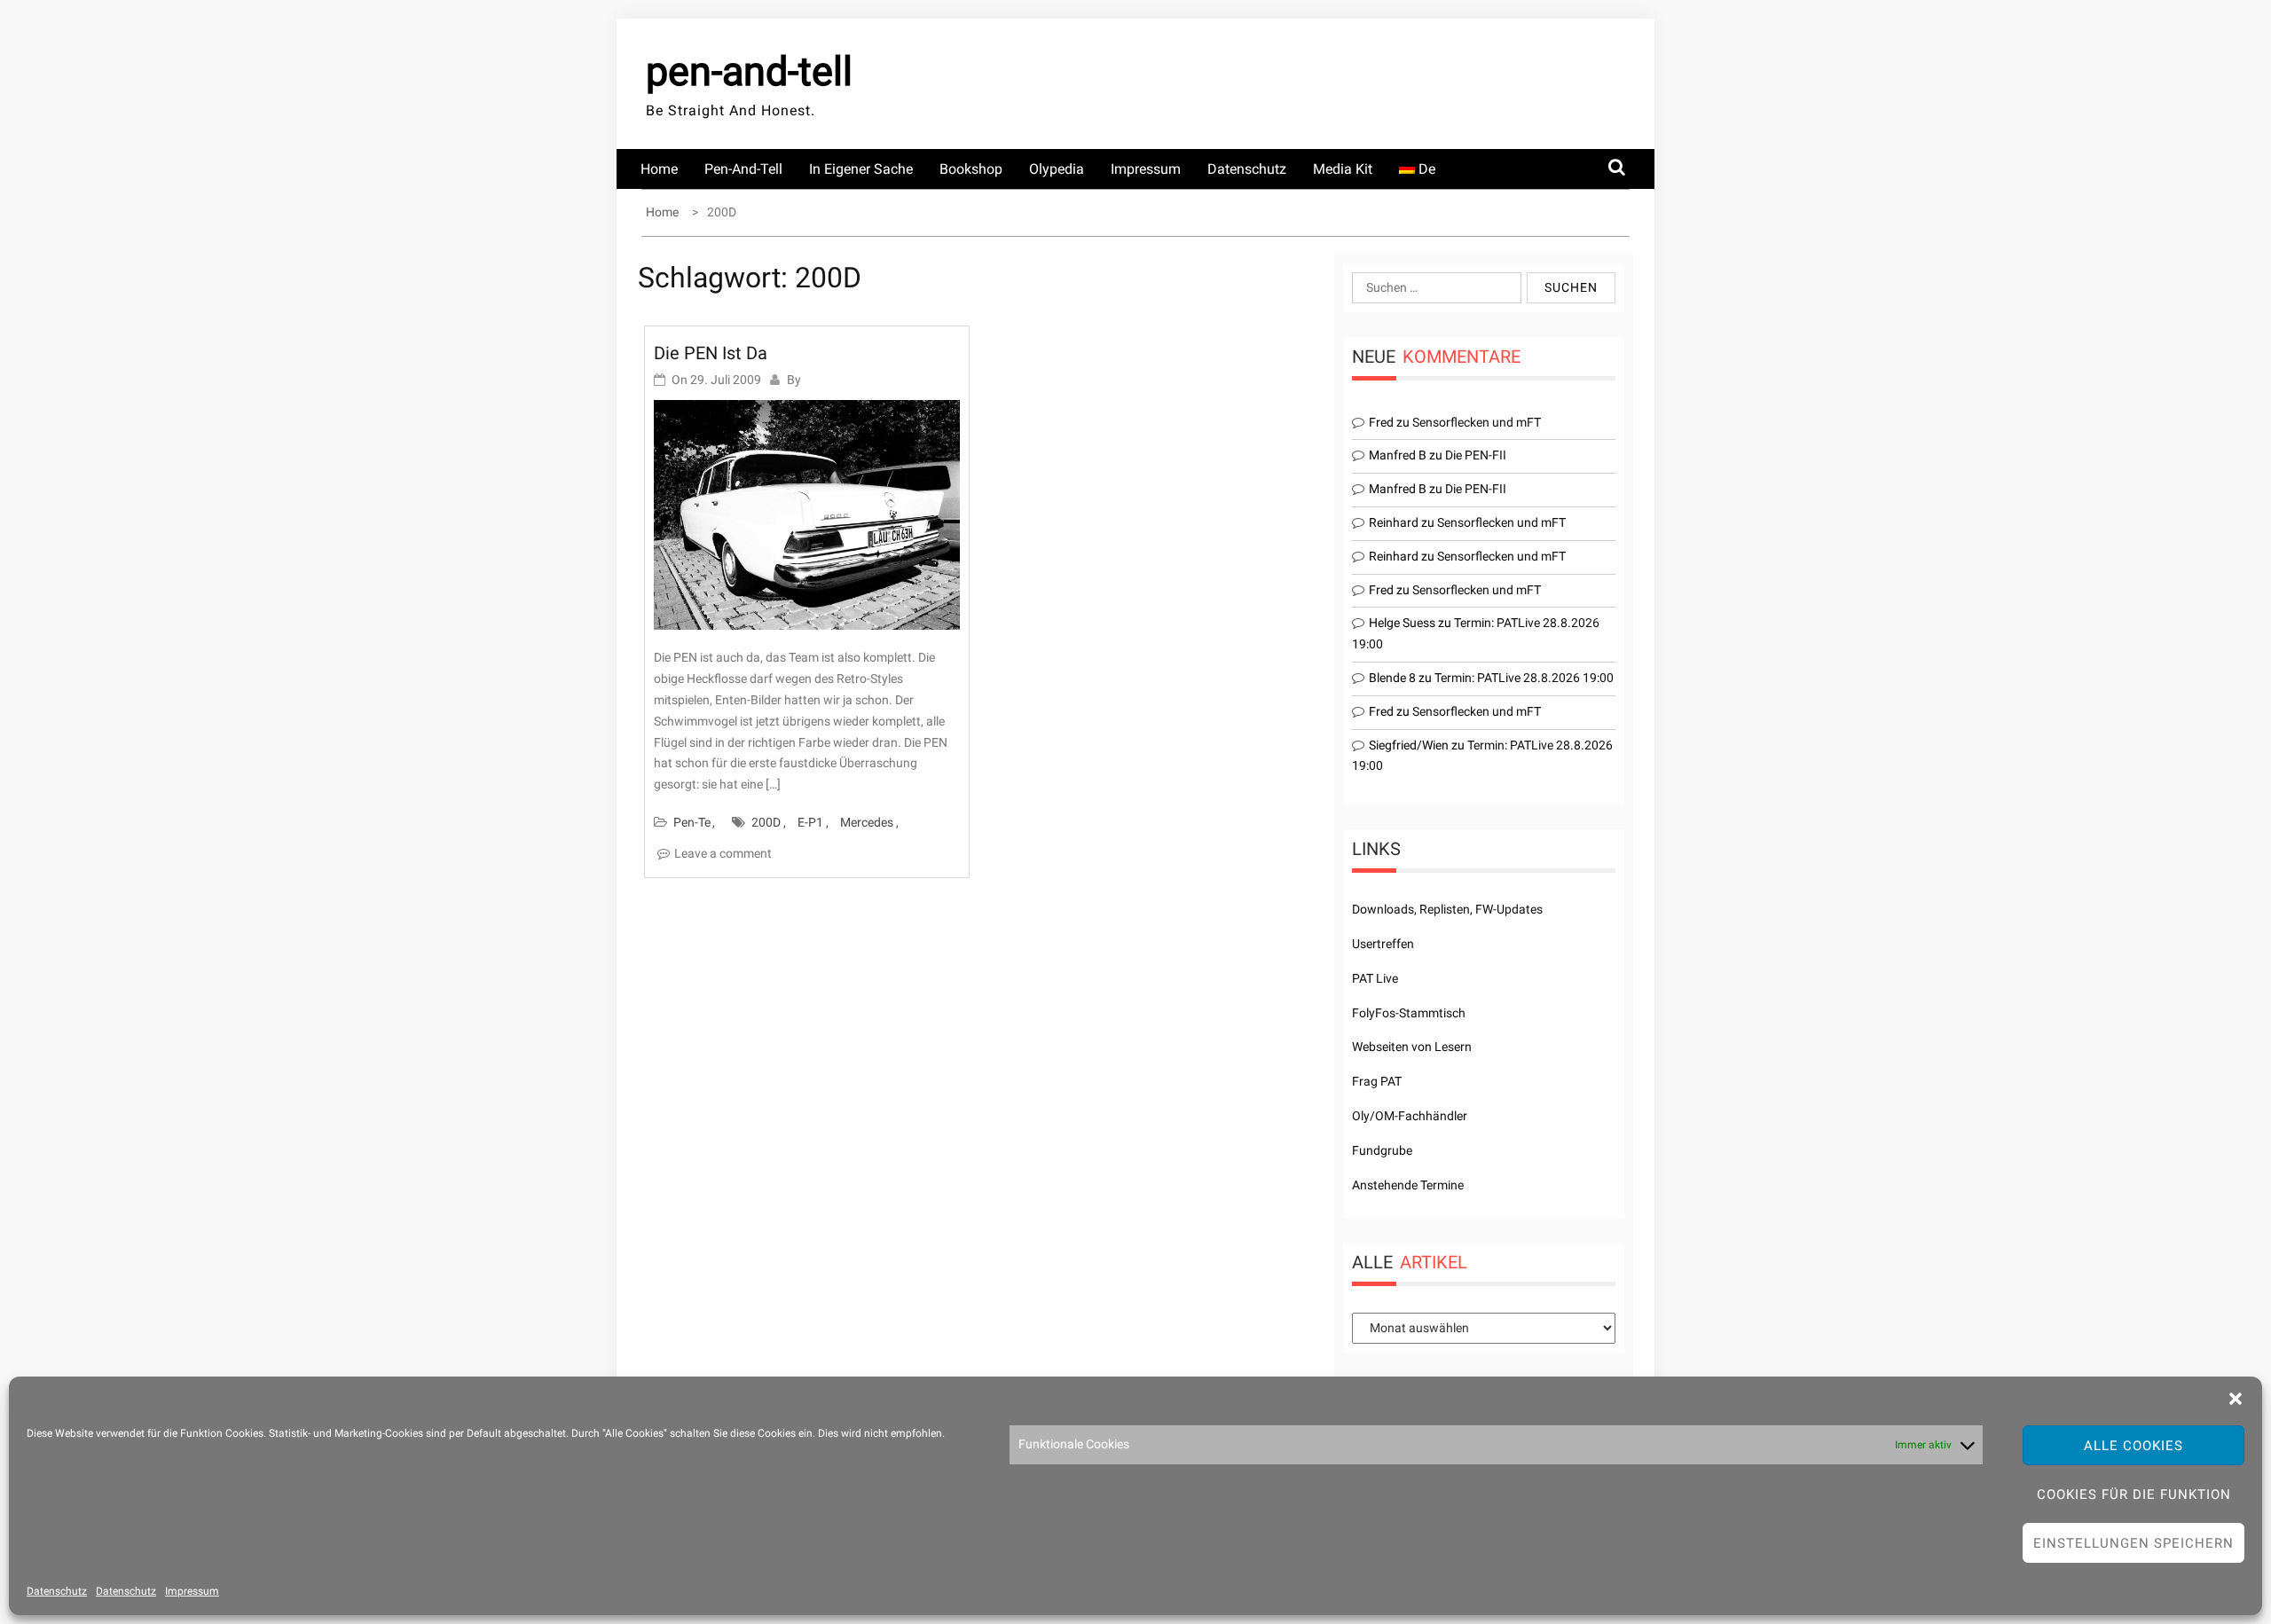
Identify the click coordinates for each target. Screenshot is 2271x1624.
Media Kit (1343, 169)
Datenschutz (57, 1591)
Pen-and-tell (743, 169)
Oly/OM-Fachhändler (1410, 1116)
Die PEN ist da (711, 353)
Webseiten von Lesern (1412, 1047)
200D (766, 822)
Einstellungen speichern (2133, 1543)
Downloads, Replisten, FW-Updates (1447, 909)
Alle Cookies (2133, 1446)
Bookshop (971, 169)
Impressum (192, 1591)
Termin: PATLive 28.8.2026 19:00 (1524, 678)
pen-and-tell (749, 71)
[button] (2236, 1399)
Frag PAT (1377, 1081)
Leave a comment (723, 853)
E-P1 (810, 822)
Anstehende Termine (1408, 1185)
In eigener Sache (861, 169)
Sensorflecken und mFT (1477, 422)
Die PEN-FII (1476, 455)
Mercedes (867, 822)
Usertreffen (1383, 944)
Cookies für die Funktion (2134, 1495)
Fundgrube (1382, 1150)
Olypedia (1057, 169)
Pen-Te (692, 822)
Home (659, 169)
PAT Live (1375, 978)
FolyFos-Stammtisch (1409, 1013)
